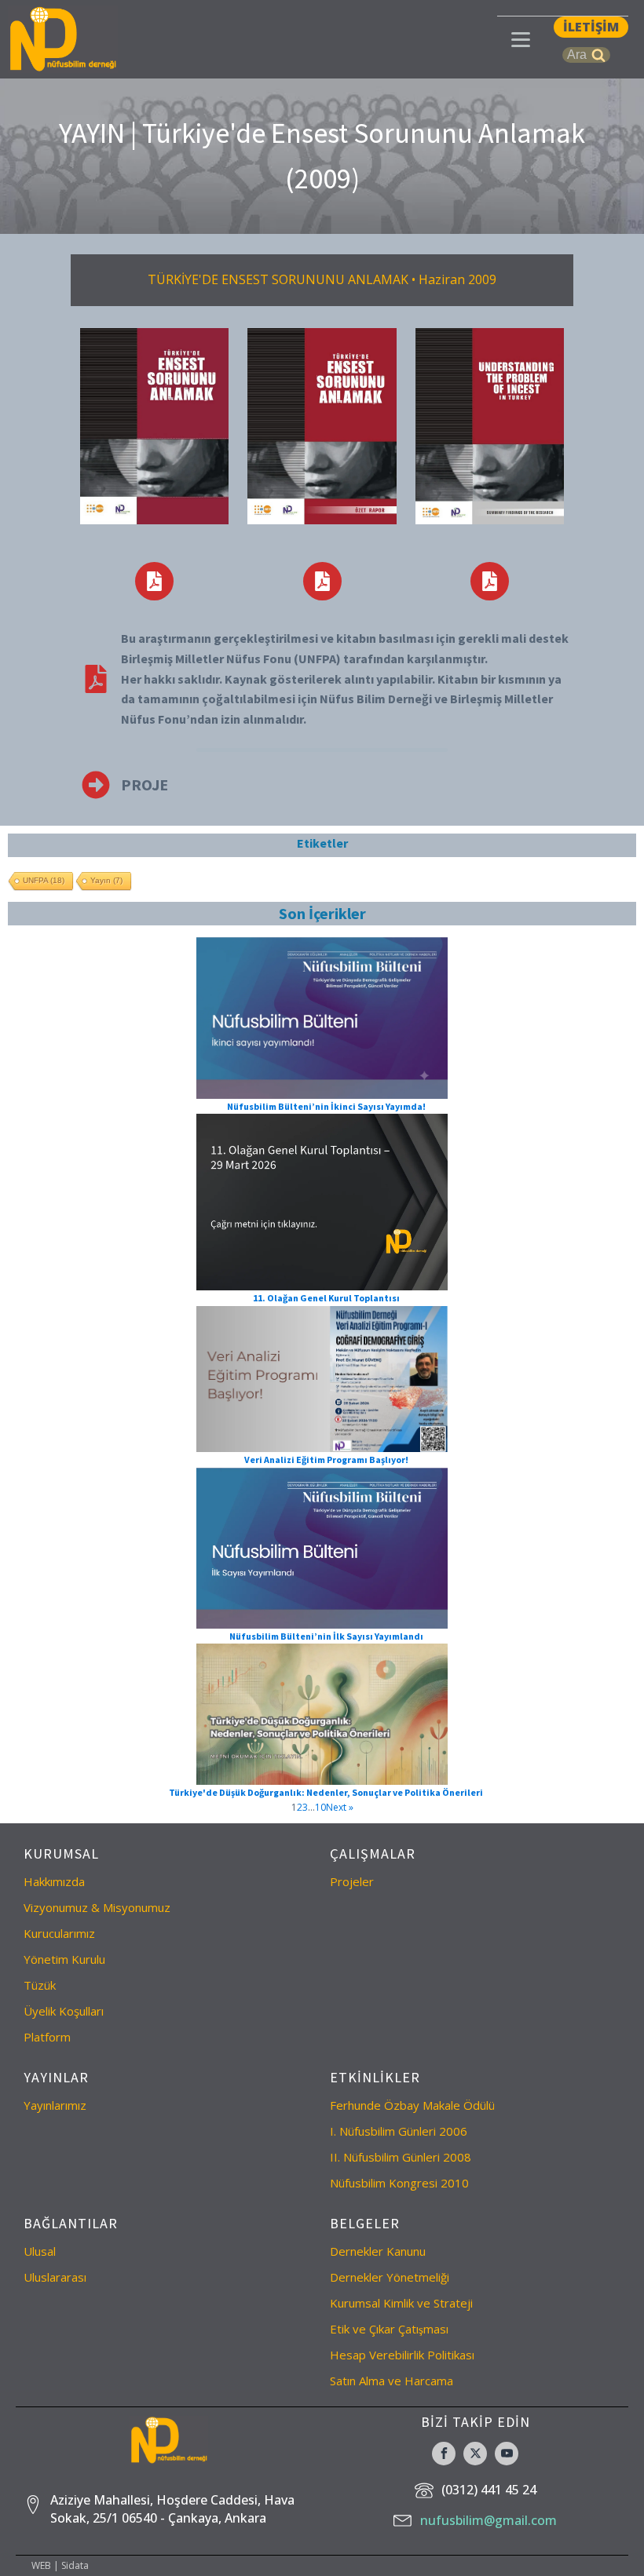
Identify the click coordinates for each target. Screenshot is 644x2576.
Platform (47, 2037)
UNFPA (44, 880)
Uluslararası (55, 2277)
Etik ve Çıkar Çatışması (389, 2329)
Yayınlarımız (55, 2105)
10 (320, 1807)
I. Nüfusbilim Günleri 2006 (399, 2131)
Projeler (352, 1881)
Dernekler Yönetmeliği (390, 2277)
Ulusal (40, 2251)
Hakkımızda (54, 1881)
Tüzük (40, 1985)
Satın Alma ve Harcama (392, 2381)
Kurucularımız (59, 1933)
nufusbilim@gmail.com (488, 2520)
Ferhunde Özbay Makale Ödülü (412, 2105)
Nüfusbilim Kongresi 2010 (399, 2183)
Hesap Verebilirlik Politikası (402, 2355)
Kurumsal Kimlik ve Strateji (401, 2303)
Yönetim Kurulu (64, 1959)
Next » (340, 1807)
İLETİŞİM (591, 27)
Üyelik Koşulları (64, 2011)
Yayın (106, 880)
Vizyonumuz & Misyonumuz (97, 1907)
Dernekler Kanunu (378, 2251)
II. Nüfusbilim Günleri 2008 (401, 2157)
